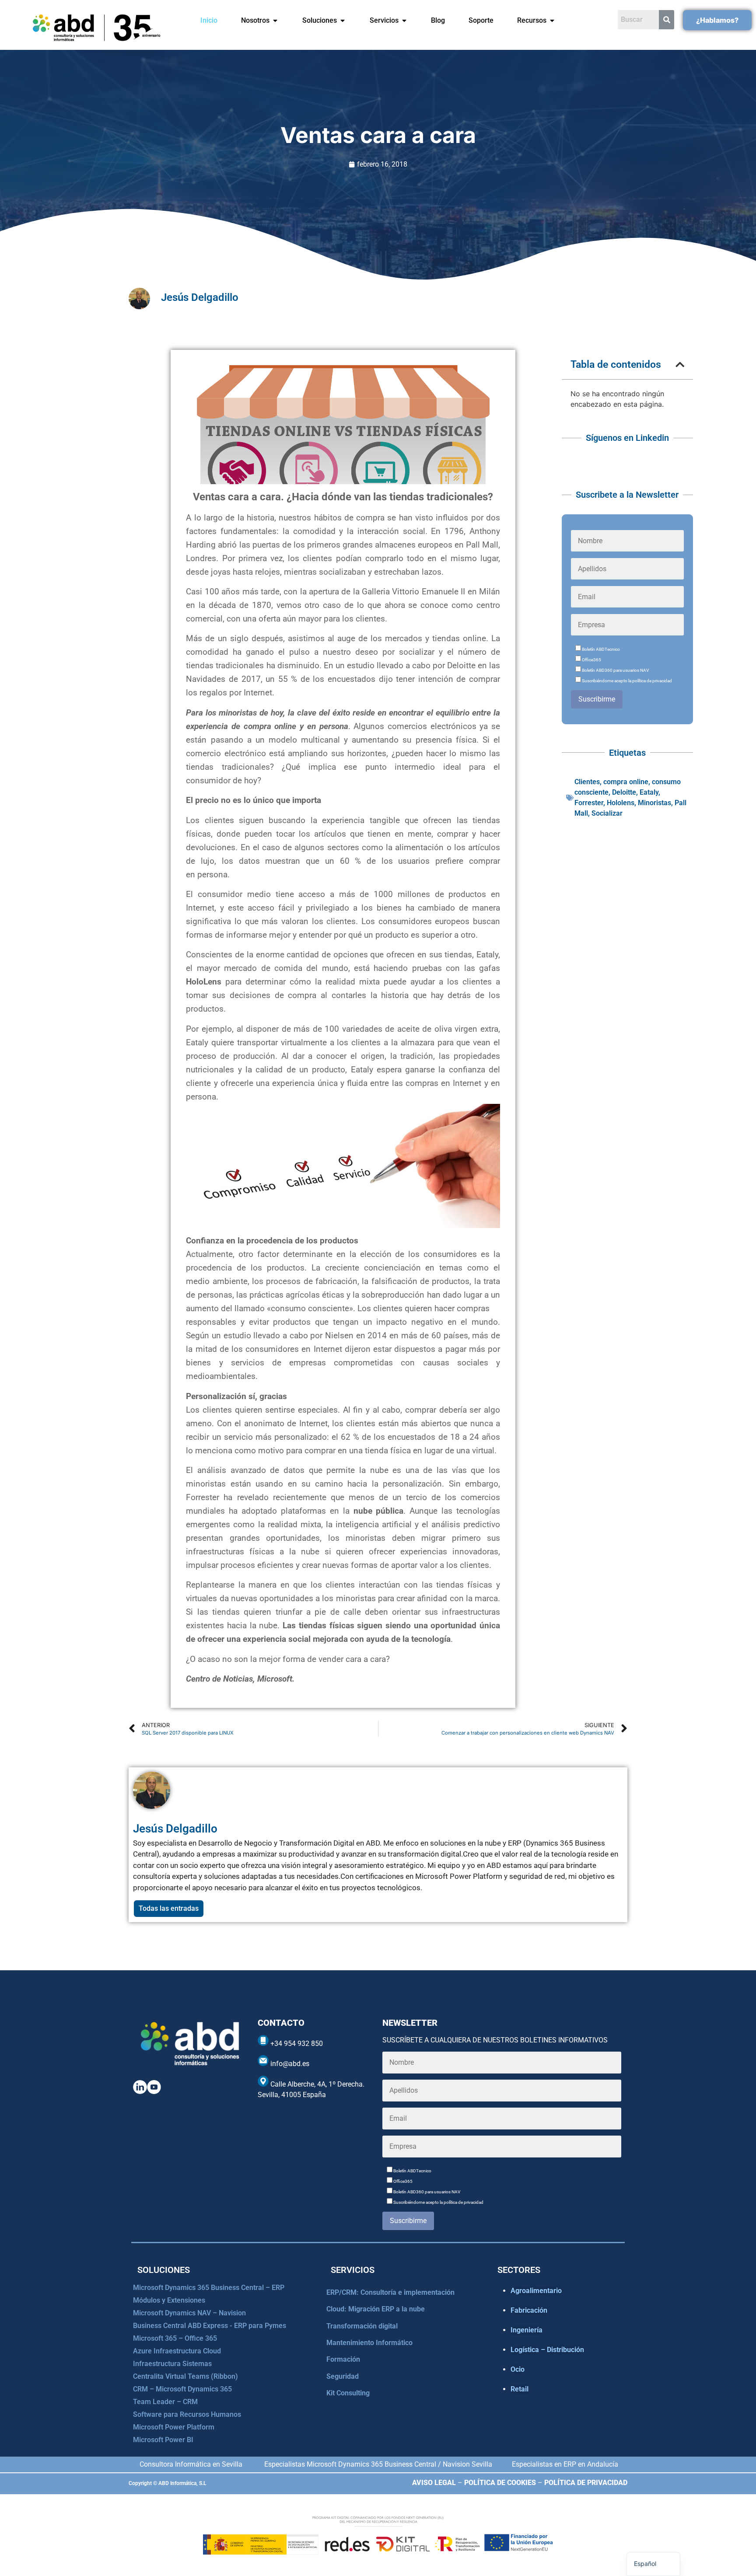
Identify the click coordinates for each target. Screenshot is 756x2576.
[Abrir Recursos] (552, 21)
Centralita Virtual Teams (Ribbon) (185, 2376)
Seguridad (343, 2376)
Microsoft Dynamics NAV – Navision (189, 2313)
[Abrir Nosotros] (275, 21)
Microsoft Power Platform (174, 2427)
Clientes (587, 782)
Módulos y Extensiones (169, 2300)
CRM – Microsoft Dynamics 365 (182, 2389)
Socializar (607, 813)
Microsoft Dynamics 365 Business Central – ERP (209, 2288)
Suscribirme (597, 699)
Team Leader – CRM (165, 2402)
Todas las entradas (169, 1908)
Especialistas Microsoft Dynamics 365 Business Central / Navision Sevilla (378, 2464)
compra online (626, 782)
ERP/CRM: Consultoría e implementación (390, 2292)
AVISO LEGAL (434, 2483)
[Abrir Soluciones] (343, 21)
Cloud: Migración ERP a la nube (376, 2309)
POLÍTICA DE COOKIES (500, 2483)
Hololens (621, 803)
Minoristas (654, 803)
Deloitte (624, 792)
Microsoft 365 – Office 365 (175, 2338)
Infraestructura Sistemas (172, 2364)
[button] (680, 365)
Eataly (649, 792)
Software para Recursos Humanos (187, 2414)
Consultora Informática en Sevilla (191, 2464)
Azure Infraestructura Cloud (177, 2351)
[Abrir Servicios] (404, 21)
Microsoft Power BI (163, 2440)
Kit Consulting (348, 2393)
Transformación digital (362, 2326)
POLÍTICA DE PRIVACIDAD (586, 2483)
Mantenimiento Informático (369, 2343)
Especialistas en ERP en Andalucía (565, 2464)
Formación (343, 2359)
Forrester (589, 803)
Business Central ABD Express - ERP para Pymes (210, 2326)
